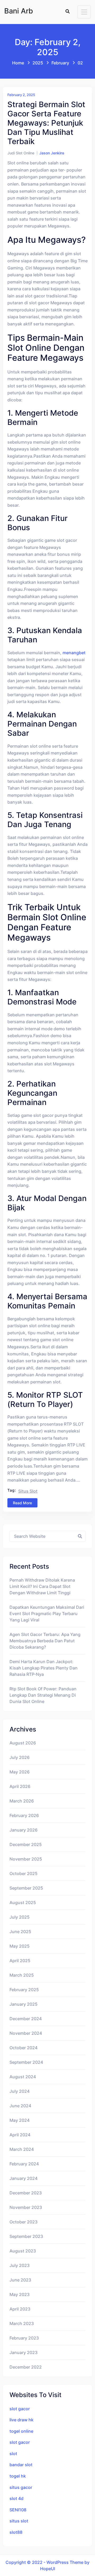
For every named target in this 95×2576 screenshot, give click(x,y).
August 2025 (23, 1903)
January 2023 (23, 2352)
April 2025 (20, 1961)
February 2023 (24, 2338)
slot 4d (16, 2498)
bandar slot (21, 2465)
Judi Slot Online (21, 153)
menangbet (74, 653)
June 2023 (20, 2280)
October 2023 (23, 2222)
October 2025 (23, 1873)
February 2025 (24, 1990)
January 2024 (23, 2178)
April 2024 (20, 2135)
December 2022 (26, 2367)
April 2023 (20, 2309)
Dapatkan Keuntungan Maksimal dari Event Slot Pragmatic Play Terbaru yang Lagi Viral (47, 1614)
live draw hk (22, 2420)
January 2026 (23, 1830)
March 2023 (22, 2323)
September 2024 (26, 2062)
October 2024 (23, 2048)
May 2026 (20, 1772)
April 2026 (20, 1786)
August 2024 (23, 2077)
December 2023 (26, 2193)
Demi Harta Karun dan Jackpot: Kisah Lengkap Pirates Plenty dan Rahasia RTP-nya (44, 1668)
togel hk (18, 2476)
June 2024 (20, 2106)
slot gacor (20, 2409)
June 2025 (20, 1932)
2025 (38, 63)
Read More (22, 1503)
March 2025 (22, 1975)
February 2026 (24, 1815)
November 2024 (26, 2033)
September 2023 (26, 2236)
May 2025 (20, 1946)
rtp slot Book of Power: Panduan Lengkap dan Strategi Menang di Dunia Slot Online (43, 1695)
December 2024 (26, 2019)
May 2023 (20, 2294)
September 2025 (26, 1888)
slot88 (16, 2532)
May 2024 (20, 2120)
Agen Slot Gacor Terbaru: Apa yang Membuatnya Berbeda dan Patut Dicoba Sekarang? (45, 1641)
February (60, 63)
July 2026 (20, 1757)
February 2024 (24, 2164)
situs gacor (21, 2487)
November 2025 (26, 1859)
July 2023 (20, 2265)
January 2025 (23, 2004)
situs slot (28, 1491)
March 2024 (22, 2149)
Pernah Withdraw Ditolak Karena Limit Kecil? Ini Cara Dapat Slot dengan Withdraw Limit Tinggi (42, 1586)
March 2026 (22, 1801)
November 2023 (26, 2207)
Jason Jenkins (52, 153)
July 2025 (20, 1917)
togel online (21, 2431)
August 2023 (23, 2251)
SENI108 (18, 2510)
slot (13, 2454)
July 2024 (20, 2091)
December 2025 (26, 1844)
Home (18, 63)
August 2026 (23, 1743)
